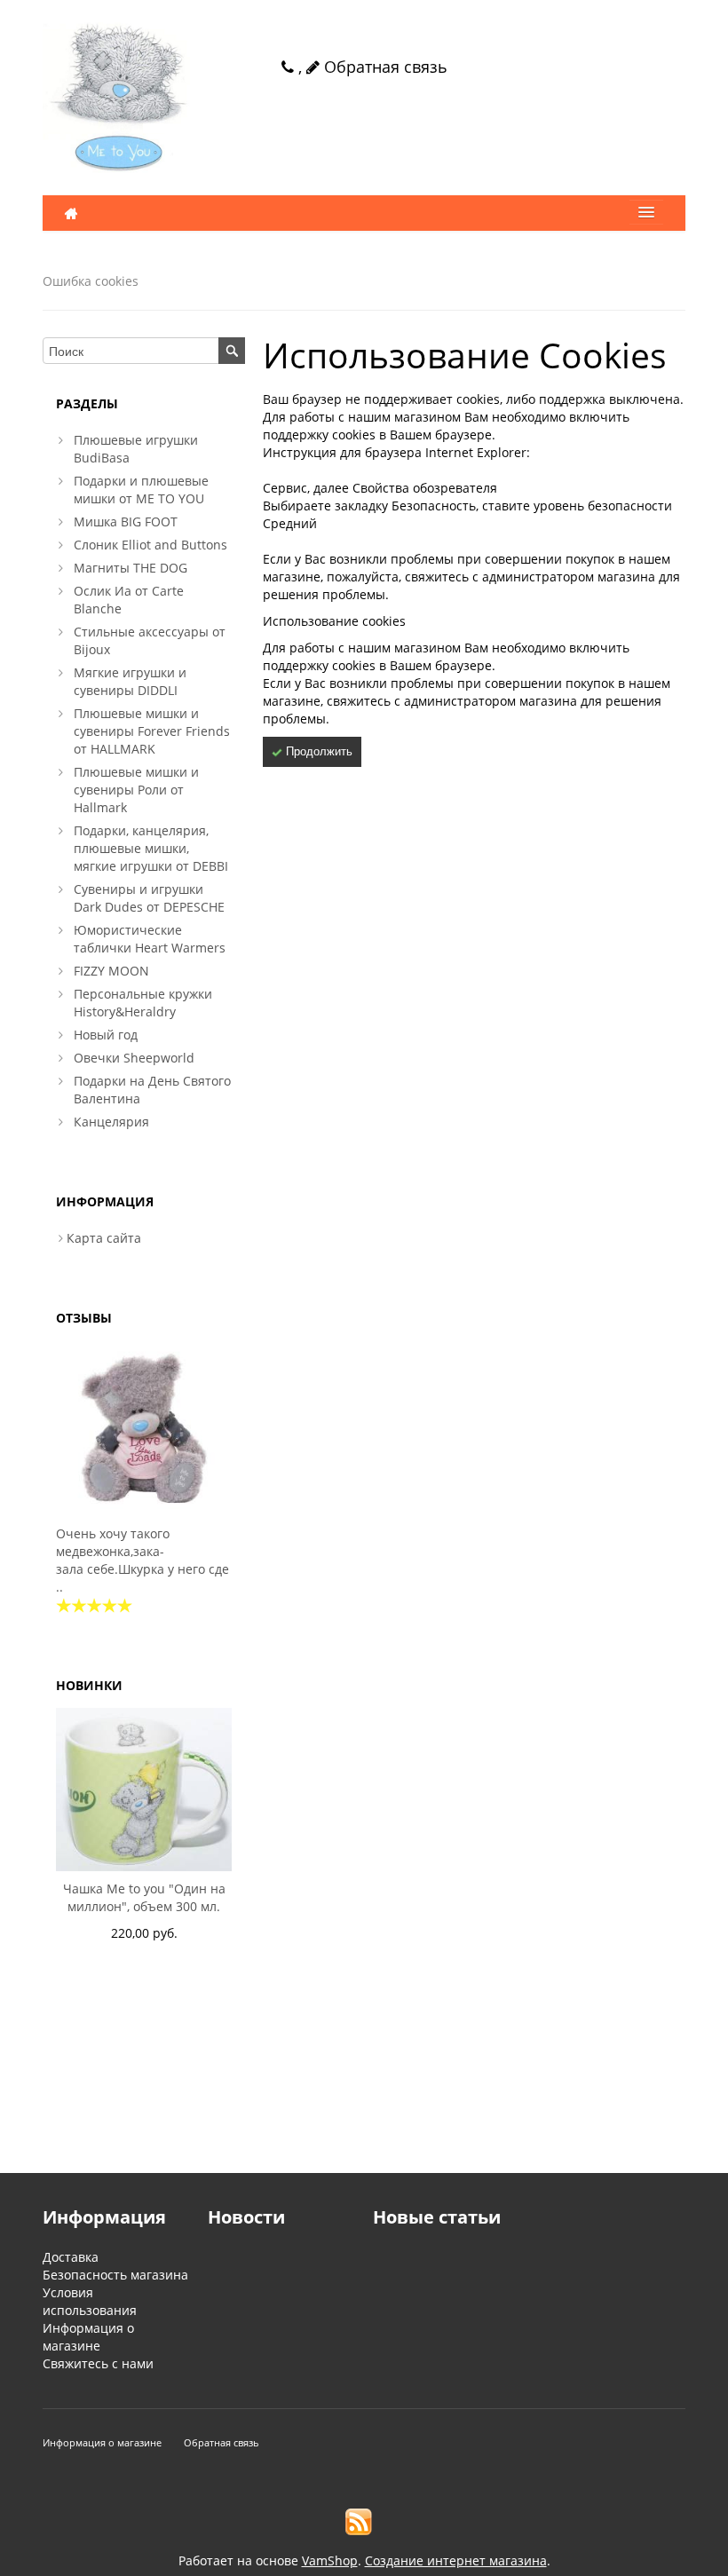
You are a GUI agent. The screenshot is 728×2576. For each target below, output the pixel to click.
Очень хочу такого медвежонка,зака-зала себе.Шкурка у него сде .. (142, 1560)
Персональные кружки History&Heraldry (143, 1003)
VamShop (330, 2560)
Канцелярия (111, 1122)
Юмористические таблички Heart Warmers (150, 939)
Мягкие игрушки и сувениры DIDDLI (130, 681)
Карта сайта (104, 1238)
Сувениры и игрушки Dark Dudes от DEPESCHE (149, 898)
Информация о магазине (88, 2337)
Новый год (106, 1035)
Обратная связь (384, 67)
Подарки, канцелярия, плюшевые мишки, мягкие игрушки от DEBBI (151, 848)
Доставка (71, 2257)
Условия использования (90, 2301)
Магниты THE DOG (131, 568)
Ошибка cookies (91, 281)
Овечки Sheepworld (134, 1058)
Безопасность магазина (115, 2275)
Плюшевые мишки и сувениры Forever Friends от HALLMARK (152, 731)
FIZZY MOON (111, 971)
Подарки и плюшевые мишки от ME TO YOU (141, 490)
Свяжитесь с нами (98, 2363)
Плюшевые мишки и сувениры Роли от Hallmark (136, 790)
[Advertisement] (144, 2080)
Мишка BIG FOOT (126, 522)
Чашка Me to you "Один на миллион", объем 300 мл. (144, 1897)
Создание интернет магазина (456, 2560)
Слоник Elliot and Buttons (150, 545)
